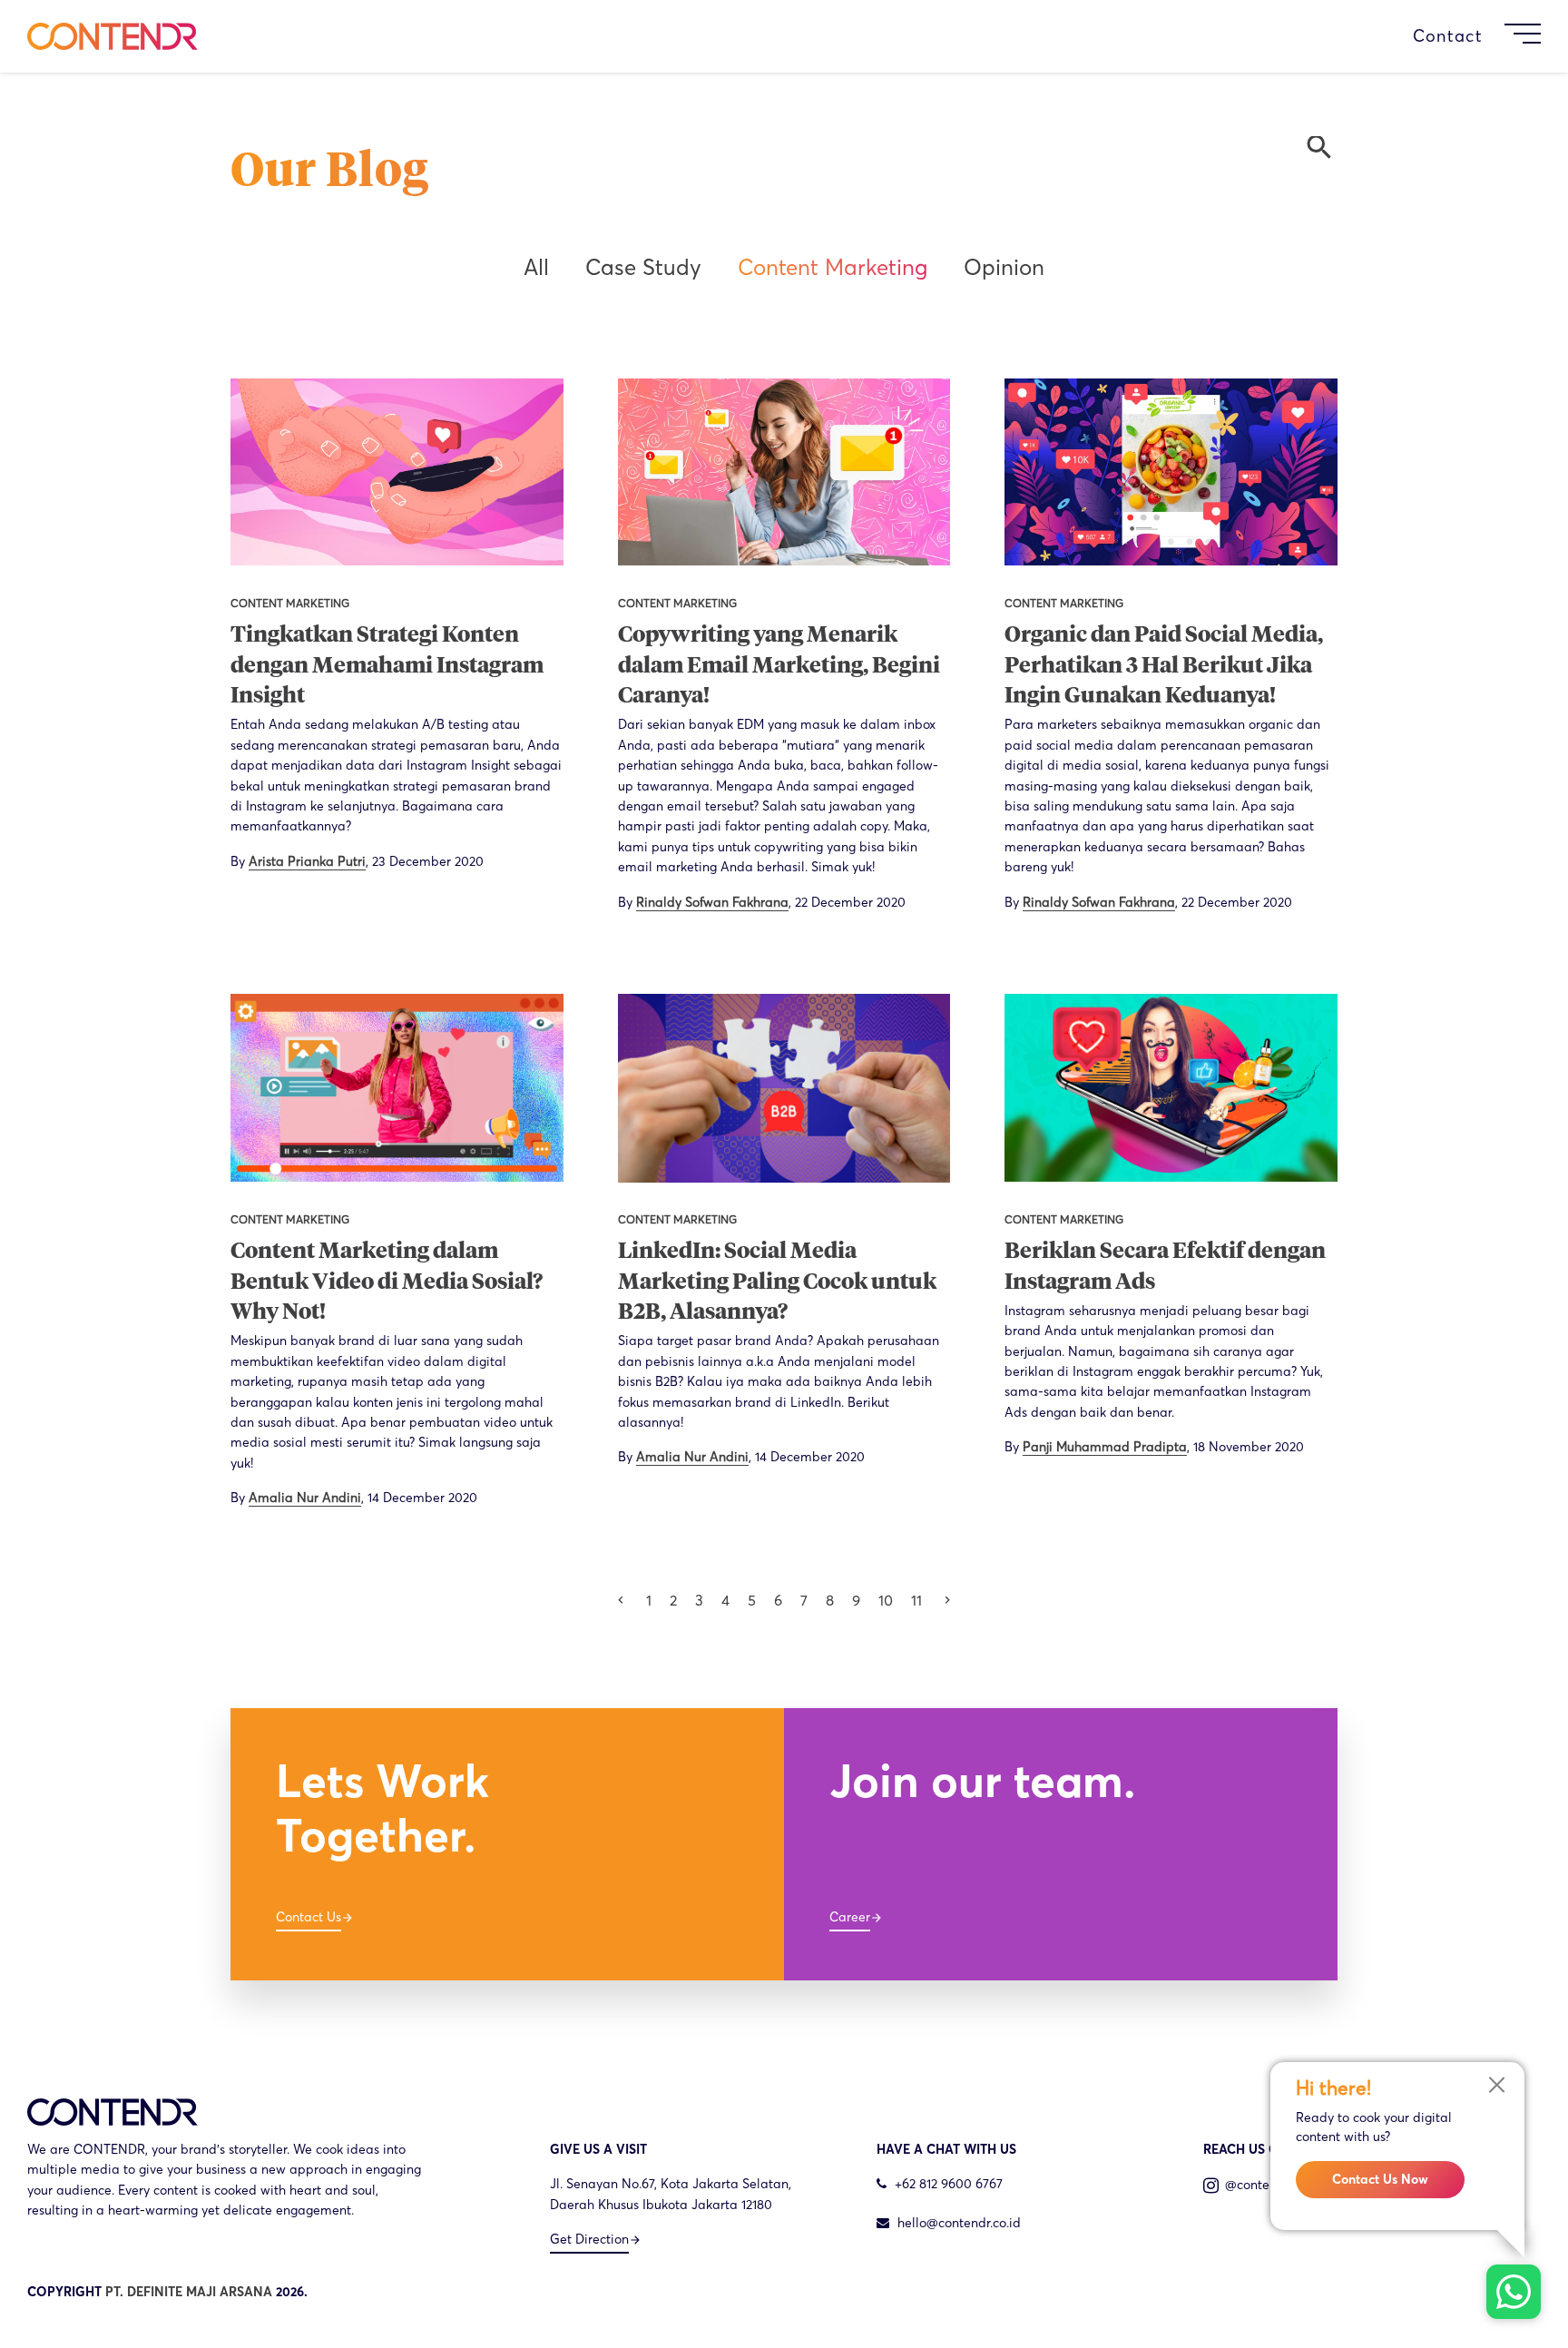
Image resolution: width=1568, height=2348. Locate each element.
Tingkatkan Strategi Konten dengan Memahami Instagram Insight (387, 666)
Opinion (1004, 267)
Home (896, 36)
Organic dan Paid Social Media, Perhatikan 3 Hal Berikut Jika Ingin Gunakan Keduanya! (1164, 666)
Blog (1389, 36)
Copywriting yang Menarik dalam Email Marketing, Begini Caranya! (779, 666)
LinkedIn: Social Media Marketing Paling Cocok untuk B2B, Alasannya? (777, 1282)
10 (886, 1600)
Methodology (1168, 36)
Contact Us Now (1380, 2179)
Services (1053, 36)
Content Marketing (833, 267)
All (536, 267)
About (969, 36)
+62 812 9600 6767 (947, 2184)
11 (916, 1600)
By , (357, 861)
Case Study (1298, 36)
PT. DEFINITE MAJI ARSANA (189, 2292)
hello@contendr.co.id (959, 2223)
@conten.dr (1257, 2185)
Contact (1448, 36)
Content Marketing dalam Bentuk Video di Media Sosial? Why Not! (387, 1282)
